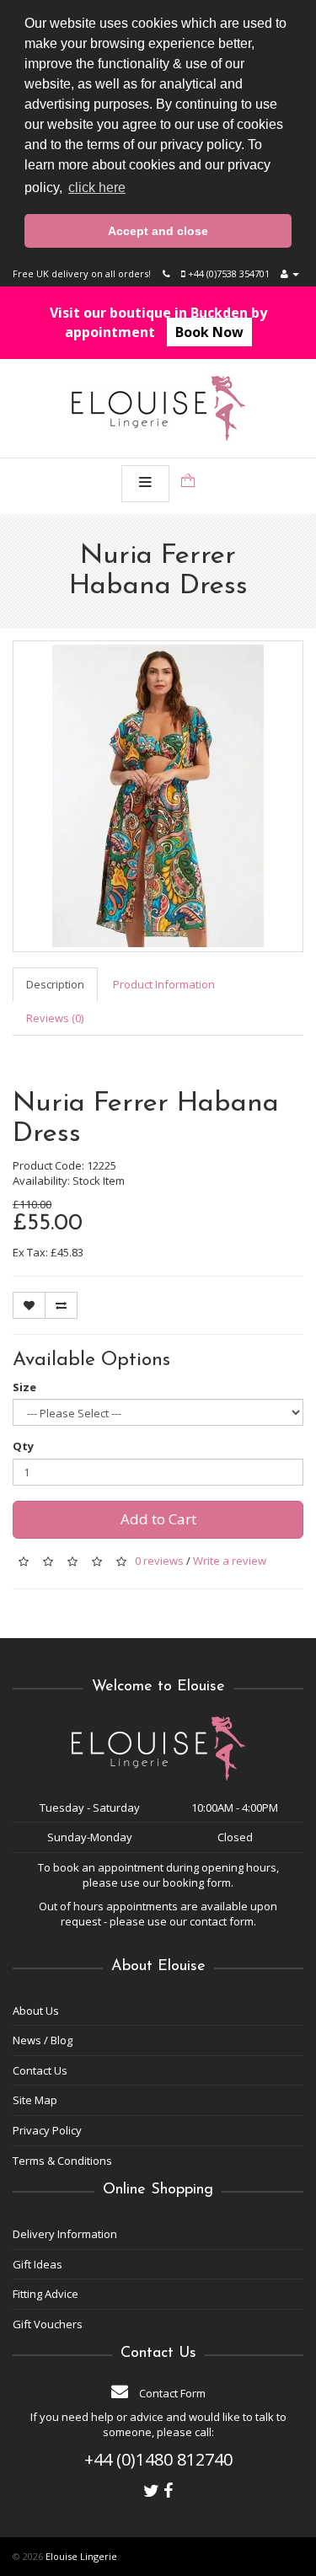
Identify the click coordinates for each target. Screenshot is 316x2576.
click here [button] (97, 187)
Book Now (209, 332)
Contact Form (171, 2393)
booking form (197, 1882)
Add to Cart (158, 1519)
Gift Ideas (37, 2264)
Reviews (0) (55, 1018)
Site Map (35, 2100)
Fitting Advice (46, 2294)
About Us (36, 2011)
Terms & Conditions (62, 2161)
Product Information (164, 984)
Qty (23, 1446)
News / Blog (43, 2040)
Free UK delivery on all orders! (82, 273)
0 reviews (159, 1561)
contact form (222, 1921)
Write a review (230, 1561)
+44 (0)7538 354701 (228, 273)
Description (55, 984)
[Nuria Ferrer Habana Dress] (158, 796)
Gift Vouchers (48, 2324)
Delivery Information (65, 2234)
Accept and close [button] (158, 231)
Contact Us (40, 2070)
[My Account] (290, 273)
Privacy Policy (47, 2130)
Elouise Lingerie (81, 2556)
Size (24, 1387)
